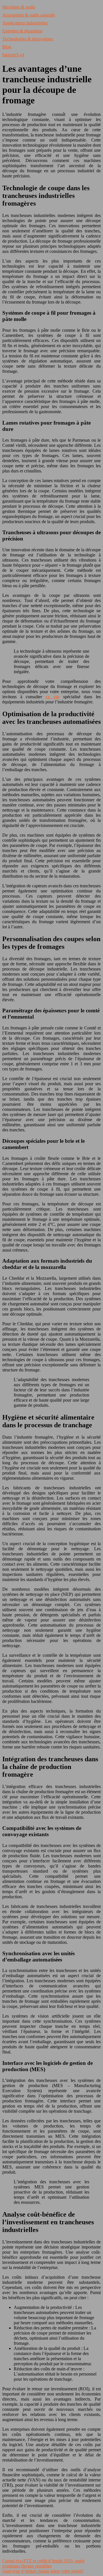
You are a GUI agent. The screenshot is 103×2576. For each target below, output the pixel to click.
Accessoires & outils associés (29, 15)
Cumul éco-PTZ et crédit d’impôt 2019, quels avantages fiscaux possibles (43, 2563)
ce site (53, 697)
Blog (7, 47)
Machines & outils (19, 7)
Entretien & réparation (22, 31)
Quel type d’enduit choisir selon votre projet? (43, 2571)
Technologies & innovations (28, 39)
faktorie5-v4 (13, 55)
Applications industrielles (25, 23)
